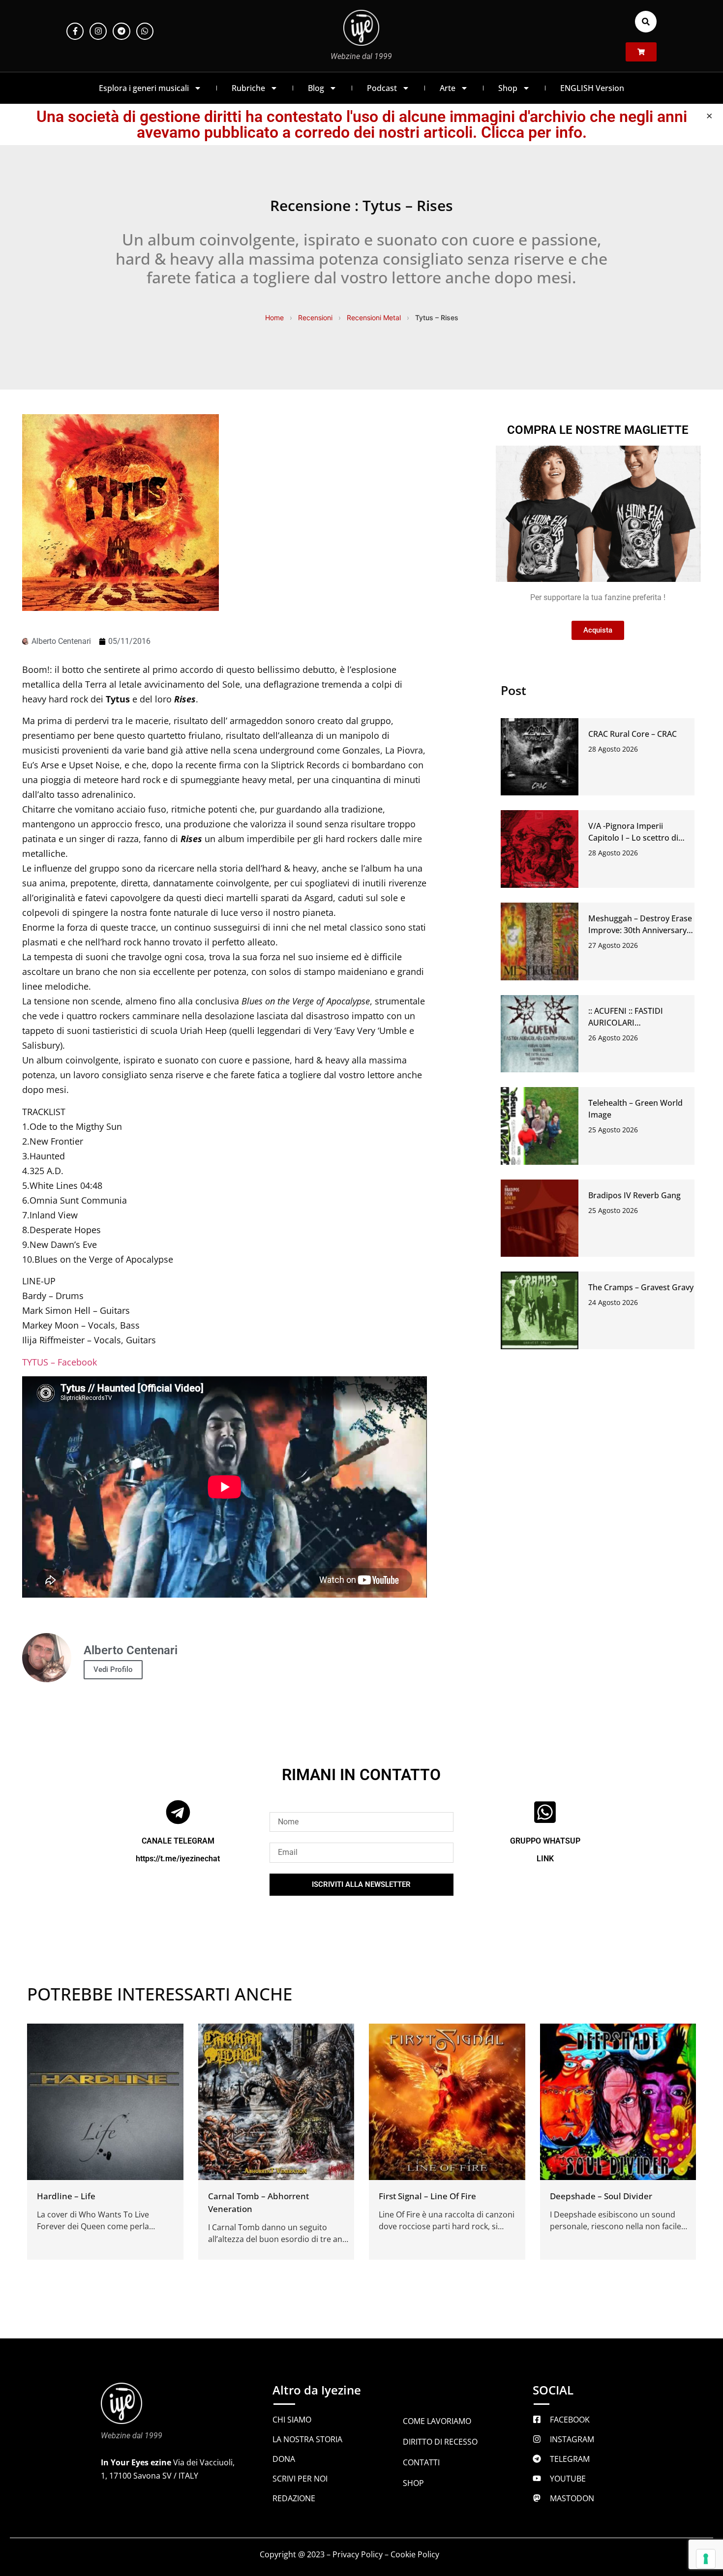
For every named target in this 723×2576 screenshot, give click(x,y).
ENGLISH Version (592, 88)
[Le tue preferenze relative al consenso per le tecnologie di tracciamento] (706, 2559)
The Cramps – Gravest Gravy (641, 1287)
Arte (448, 88)
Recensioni (315, 318)
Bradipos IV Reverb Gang (634, 1195)
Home (274, 318)
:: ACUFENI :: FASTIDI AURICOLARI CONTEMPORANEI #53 (630, 1023)
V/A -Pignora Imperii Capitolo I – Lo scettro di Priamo (633, 838)
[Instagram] (98, 31)
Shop (508, 88)
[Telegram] (121, 31)
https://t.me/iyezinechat (178, 1859)
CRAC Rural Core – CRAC (633, 734)
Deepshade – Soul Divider (601, 2196)
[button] (646, 22)
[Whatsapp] (145, 31)
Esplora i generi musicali (144, 88)
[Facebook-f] (75, 31)
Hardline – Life (66, 2196)
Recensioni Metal (374, 318)
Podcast (382, 88)
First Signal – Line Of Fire (427, 2196)
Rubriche (248, 88)
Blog (316, 88)
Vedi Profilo (113, 1669)
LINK (545, 1859)
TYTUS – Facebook (60, 1362)
